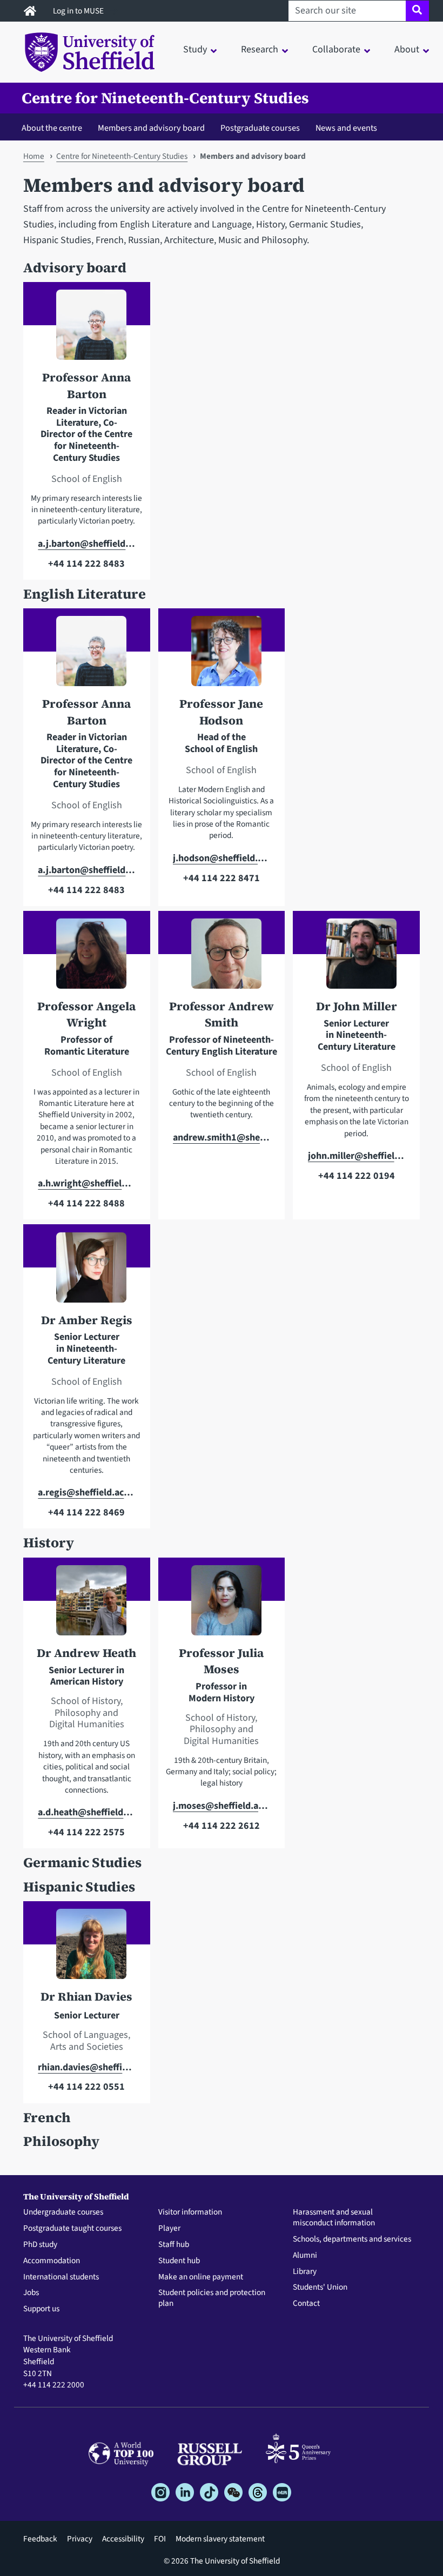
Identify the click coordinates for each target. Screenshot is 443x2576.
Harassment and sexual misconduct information (334, 2218)
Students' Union (320, 2287)
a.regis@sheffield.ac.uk (86, 1492)
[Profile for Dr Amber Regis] (86, 1272)
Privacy (80, 2539)
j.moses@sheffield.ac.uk (222, 1806)
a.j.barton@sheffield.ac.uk (86, 544)
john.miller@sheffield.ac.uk (357, 1156)
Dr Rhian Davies (86, 1997)
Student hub (179, 2261)
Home (34, 156)
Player (169, 2229)
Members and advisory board (151, 128)
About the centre (52, 128)
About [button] (407, 49)
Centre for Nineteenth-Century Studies (165, 98)
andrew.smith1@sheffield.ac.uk (222, 1138)
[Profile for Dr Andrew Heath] (86, 1605)
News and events (346, 128)
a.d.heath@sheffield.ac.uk (86, 1812)
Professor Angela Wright (86, 1014)
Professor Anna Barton (86, 385)
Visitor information (190, 2212)
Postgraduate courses (260, 128)
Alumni (305, 2256)
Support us (41, 2309)
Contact (306, 2304)
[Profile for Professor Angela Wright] (86, 958)
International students (61, 2277)
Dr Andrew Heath (86, 1653)
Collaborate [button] (336, 49)
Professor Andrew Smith (222, 1014)
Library (305, 2272)
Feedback (40, 2539)
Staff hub (174, 2245)
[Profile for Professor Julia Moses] (222, 1605)
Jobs (31, 2293)
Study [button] (195, 49)
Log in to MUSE (79, 11)
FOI (160, 2539)
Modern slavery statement (220, 2539)
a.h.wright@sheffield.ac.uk (86, 1183)
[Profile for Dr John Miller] (357, 958)
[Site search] (417, 11)
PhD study (40, 2245)
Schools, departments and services (352, 2239)
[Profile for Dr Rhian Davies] (86, 1949)
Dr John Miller (357, 1006)
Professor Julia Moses (221, 1661)
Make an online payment (201, 2277)
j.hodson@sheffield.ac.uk (222, 858)
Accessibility (123, 2539)
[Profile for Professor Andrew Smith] (222, 958)
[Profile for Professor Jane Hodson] (222, 656)
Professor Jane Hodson (221, 712)
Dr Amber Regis (87, 1320)
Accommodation (52, 2261)
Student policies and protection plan (212, 2298)
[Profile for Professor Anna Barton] (86, 330)
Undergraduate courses (63, 2212)
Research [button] (260, 49)
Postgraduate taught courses (72, 2229)
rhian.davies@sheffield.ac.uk (86, 2067)
